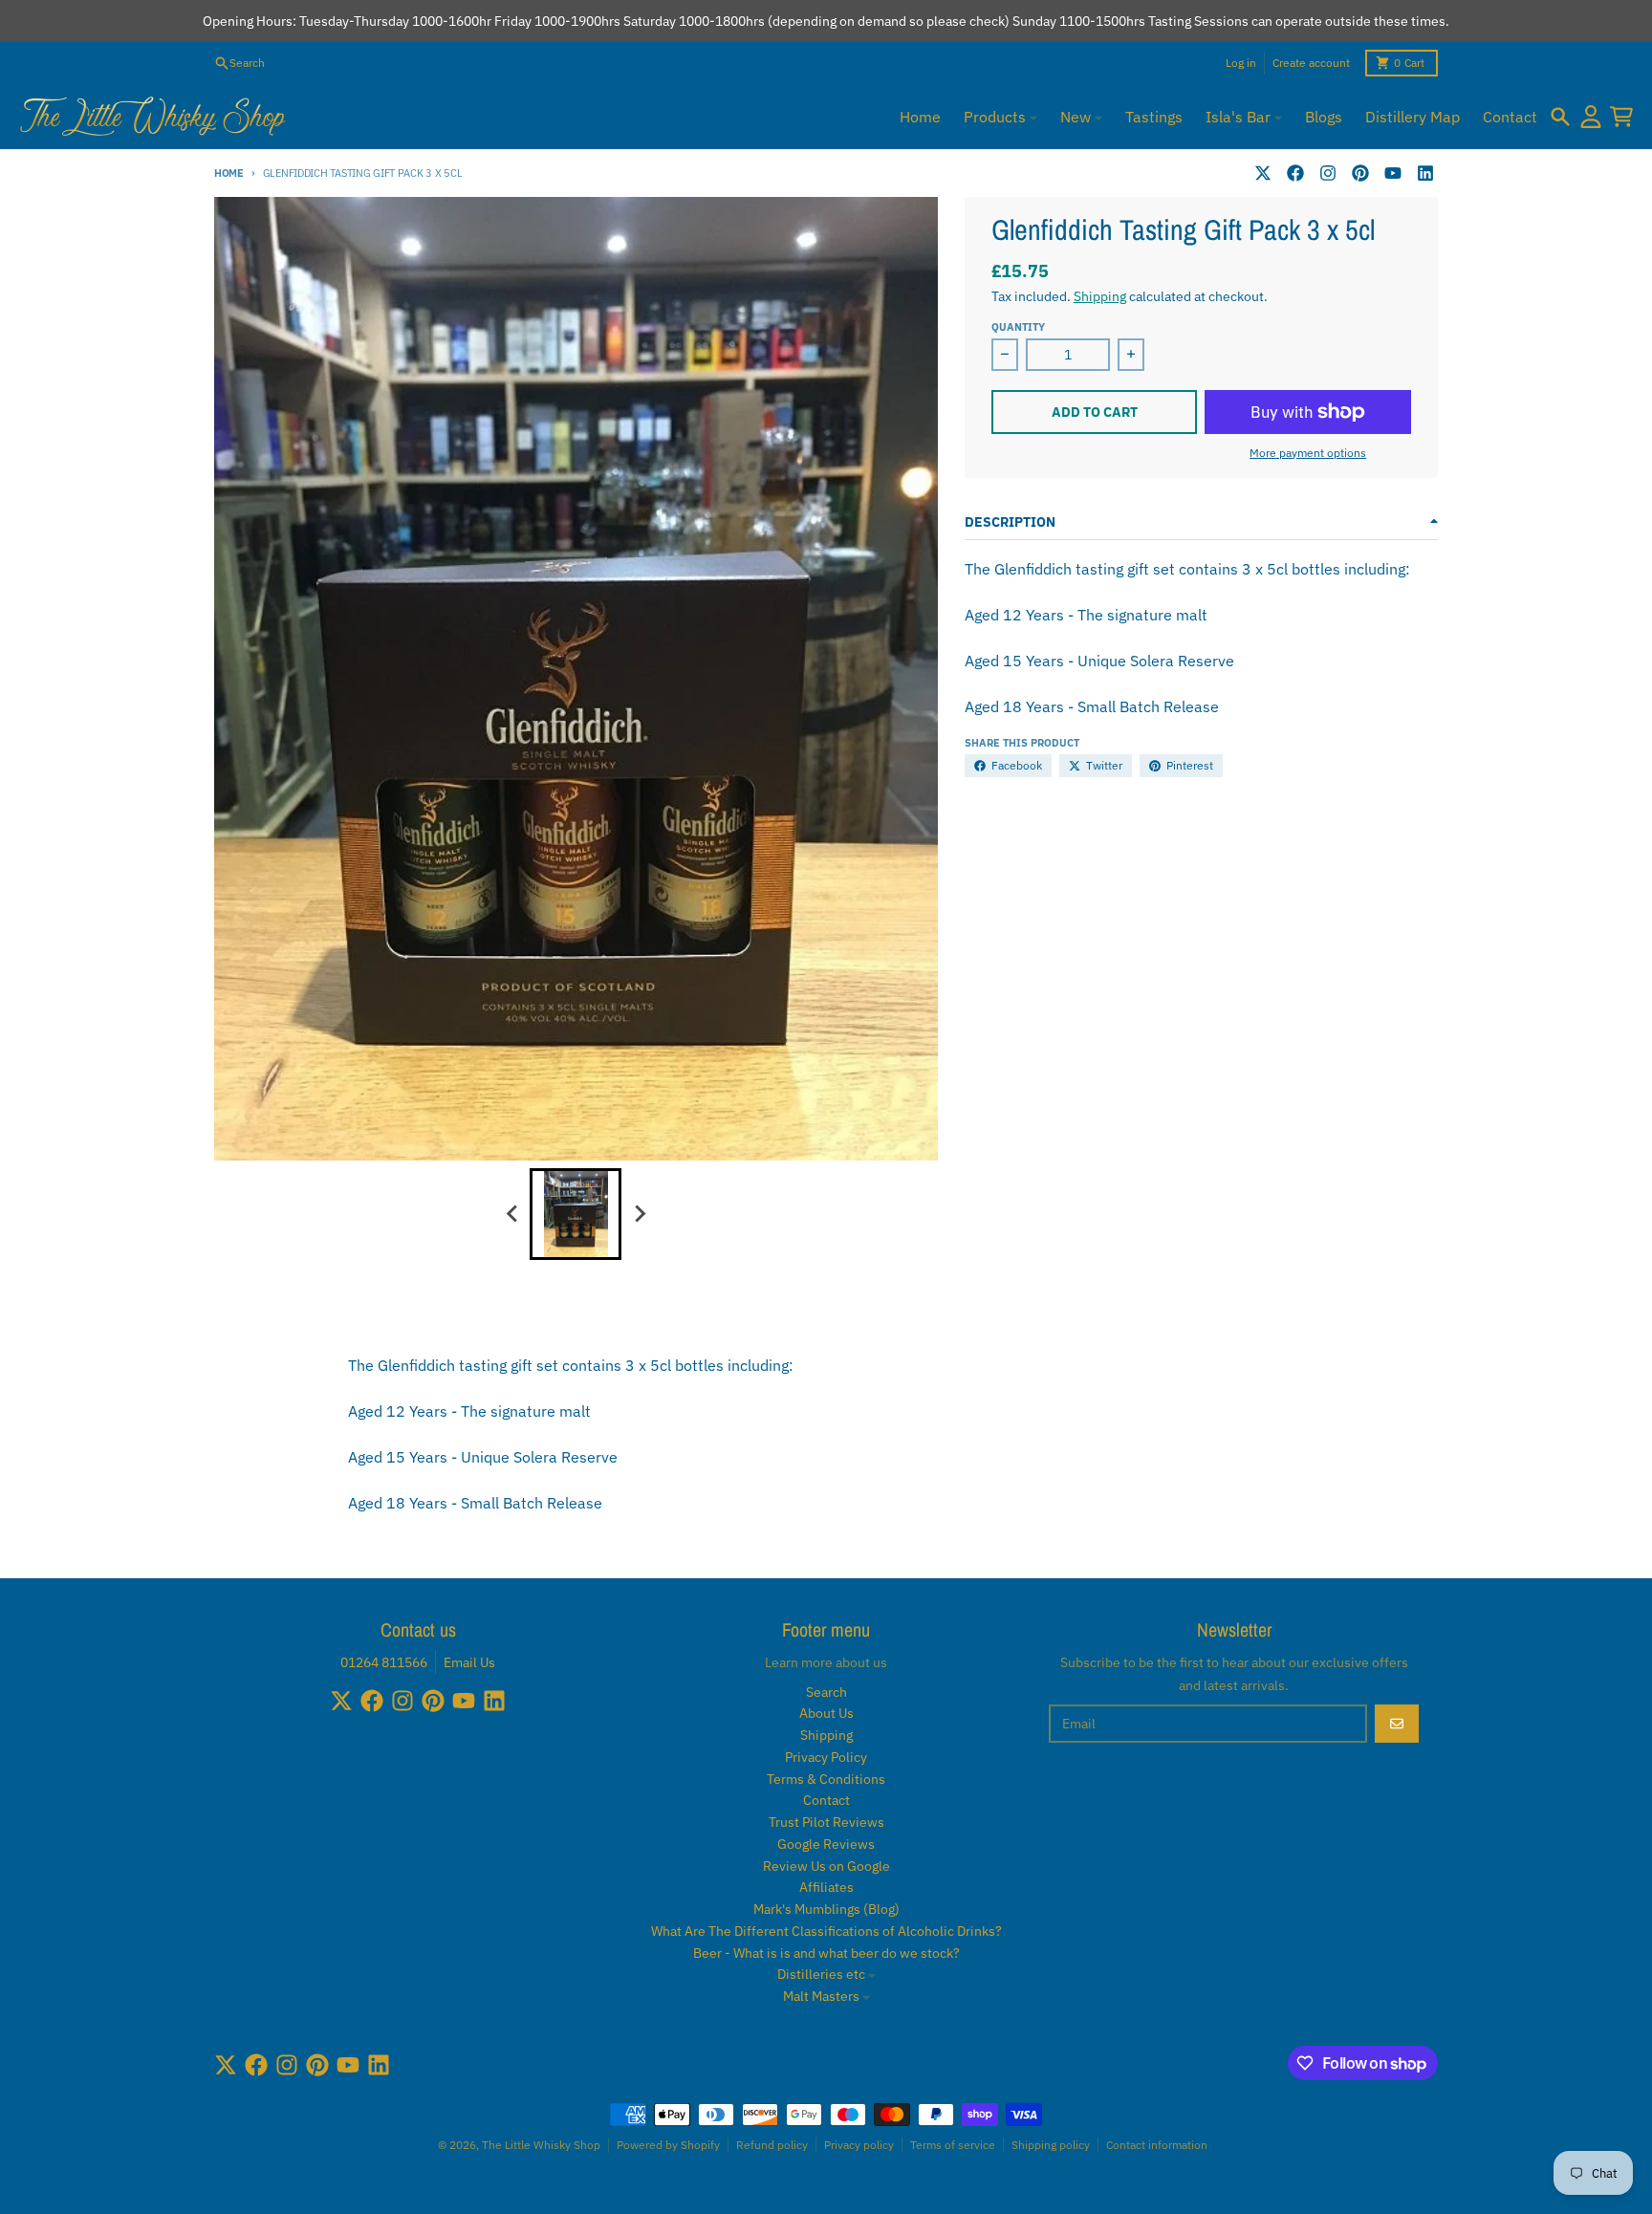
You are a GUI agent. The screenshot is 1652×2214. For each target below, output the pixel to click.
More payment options (1308, 453)
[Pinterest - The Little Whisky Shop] (1360, 173)
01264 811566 (384, 1662)
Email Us (469, 1662)
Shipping (1100, 296)
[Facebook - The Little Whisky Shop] (1295, 173)
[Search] (1560, 117)
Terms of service (953, 2145)
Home (229, 173)
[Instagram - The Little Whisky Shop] (1328, 173)
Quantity (1018, 327)
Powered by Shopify (668, 2145)
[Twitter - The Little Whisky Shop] (1263, 173)
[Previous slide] (512, 1214)
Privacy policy (859, 2145)
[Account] (1591, 117)
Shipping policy (1051, 2145)
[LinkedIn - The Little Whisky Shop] (1425, 173)
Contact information (1157, 2145)
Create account (1311, 63)
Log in (1241, 63)
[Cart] (1621, 117)
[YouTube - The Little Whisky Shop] (1393, 173)
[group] (576, 1214)
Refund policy (772, 2145)
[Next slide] (639, 1214)
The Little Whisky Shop (541, 2145)
